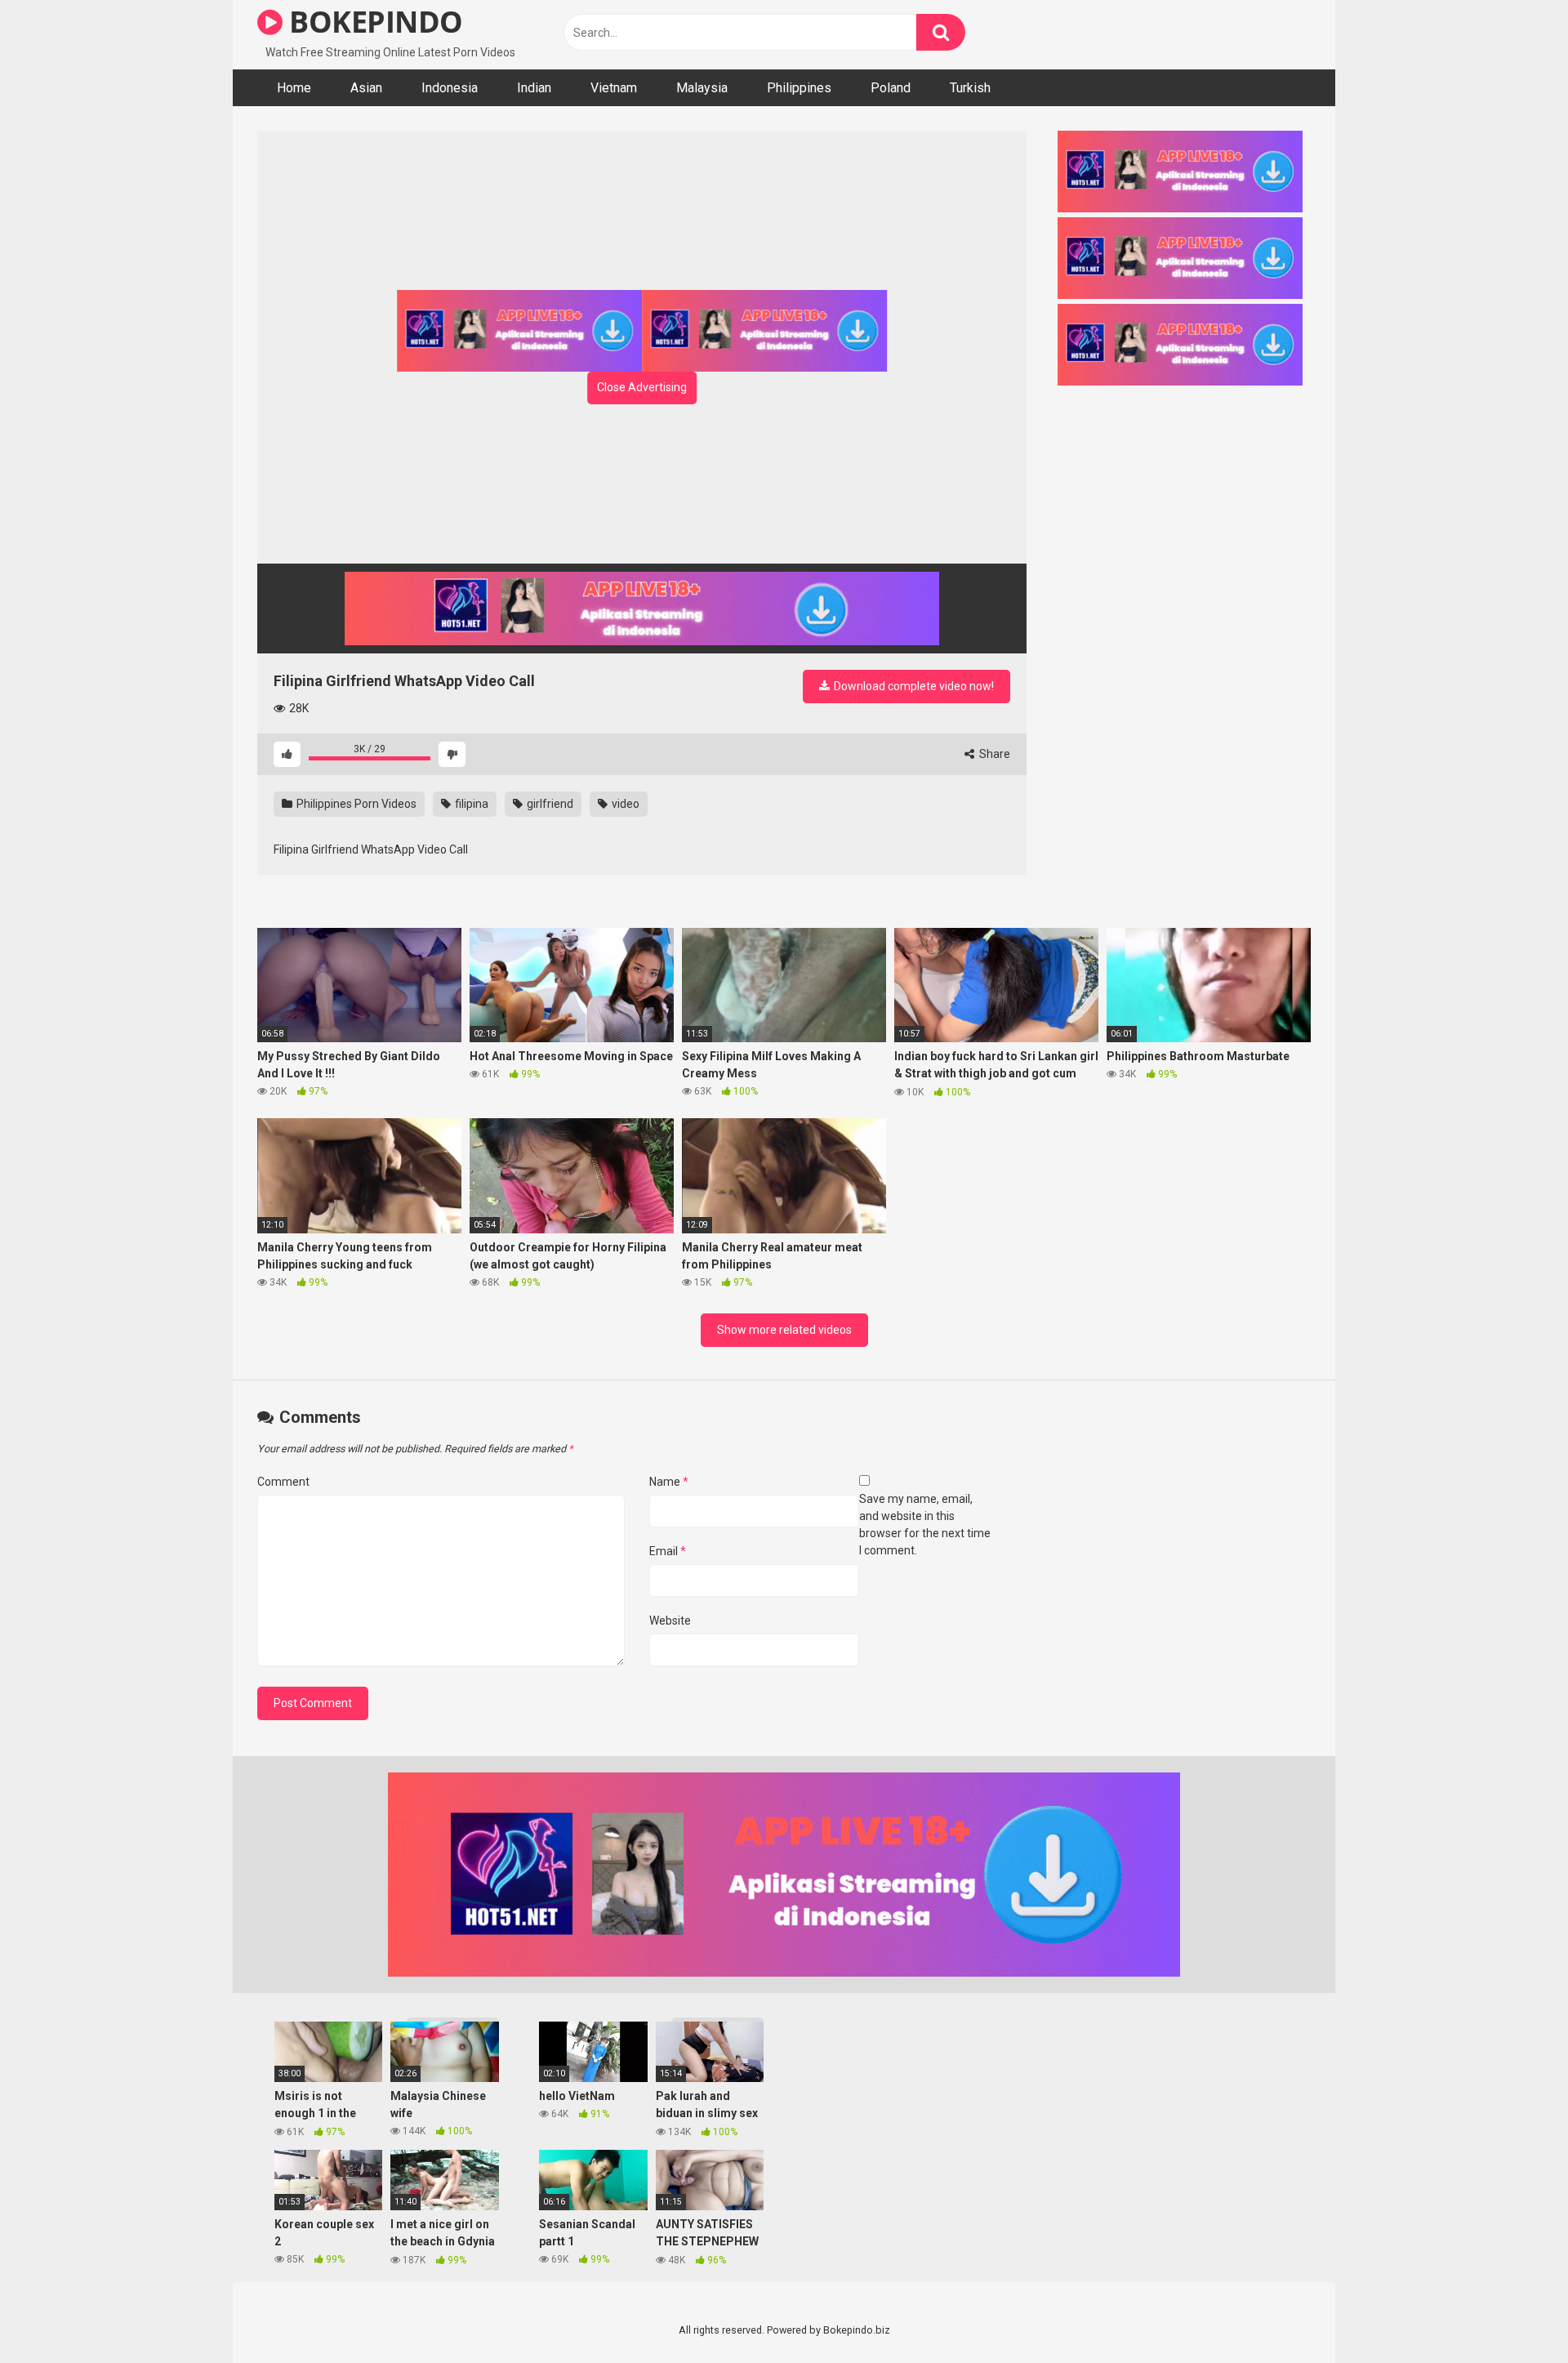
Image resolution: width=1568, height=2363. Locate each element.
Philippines (799, 88)
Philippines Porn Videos (355, 804)
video (624, 804)
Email (668, 1551)
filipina (470, 804)
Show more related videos (784, 1330)
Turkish (970, 88)
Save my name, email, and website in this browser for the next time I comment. (925, 1525)
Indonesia (450, 88)
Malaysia (702, 88)
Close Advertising (642, 387)
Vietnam (614, 88)
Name (669, 1482)
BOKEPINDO (373, 22)
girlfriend (549, 804)
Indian (534, 88)
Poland (891, 88)
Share (993, 754)
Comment (283, 1482)
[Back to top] (1513, 2314)
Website (670, 1621)
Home (294, 88)
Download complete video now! (913, 686)
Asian (366, 88)
